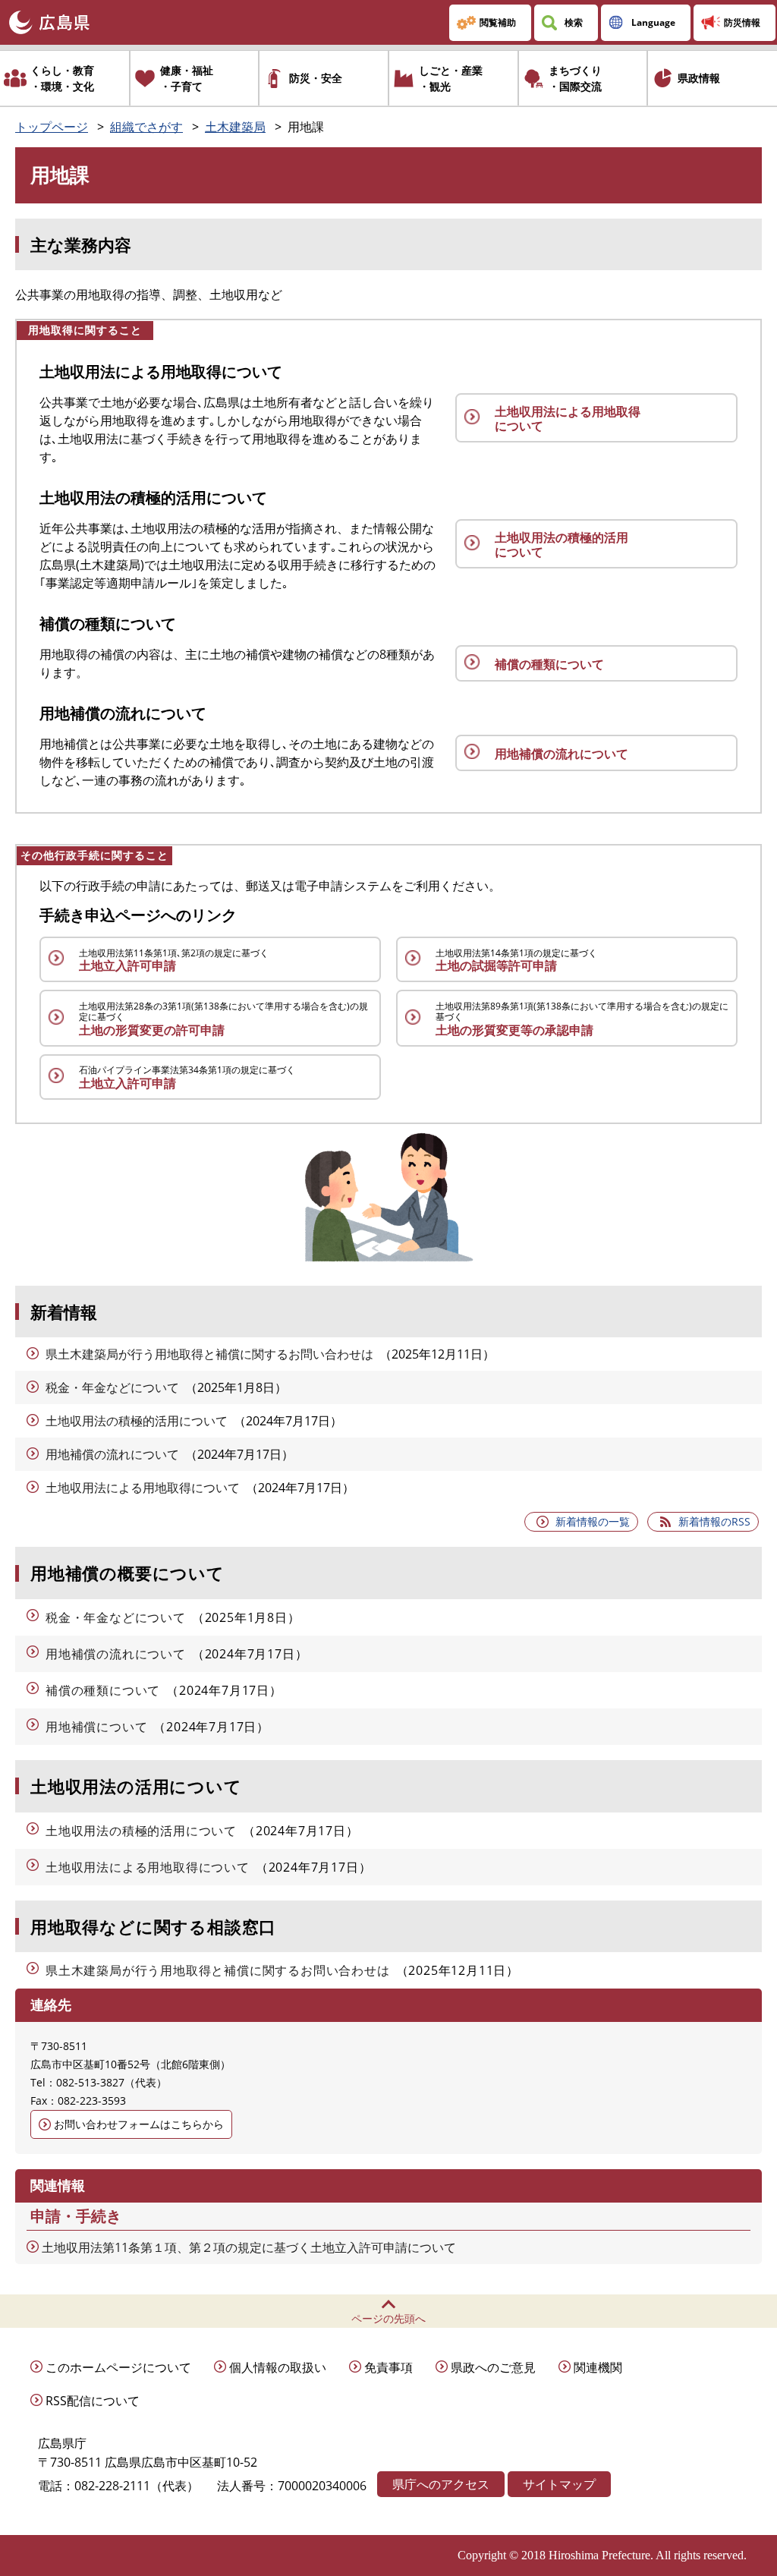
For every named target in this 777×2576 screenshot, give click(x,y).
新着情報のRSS (714, 1521)
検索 (574, 22)
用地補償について (96, 1727)
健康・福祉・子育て (187, 78)
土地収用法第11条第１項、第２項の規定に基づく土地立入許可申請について (249, 2247)
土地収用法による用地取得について (143, 1488)
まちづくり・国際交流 (575, 78)
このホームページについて (118, 2367)
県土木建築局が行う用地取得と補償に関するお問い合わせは (209, 1354)
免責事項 (388, 2367)
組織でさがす (146, 127)
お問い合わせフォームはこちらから (139, 2124)
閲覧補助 (498, 22)
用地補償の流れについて (112, 1454)
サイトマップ (559, 2484)
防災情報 (742, 22)
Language (653, 22)
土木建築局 (235, 127)
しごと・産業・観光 (451, 78)
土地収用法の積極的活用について (137, 1421)
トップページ (52, 127)
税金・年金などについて (112, 1387)
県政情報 (699, 78)
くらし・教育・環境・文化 (62, 78)
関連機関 (598, 2367)
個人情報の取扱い (278, 2367)
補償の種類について (103, 1690)
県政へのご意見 (493, 2367)
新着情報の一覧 (593, 1521)
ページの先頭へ (388, 2318)
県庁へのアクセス (441, 2484)
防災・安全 (316, 78)
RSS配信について (93, 2401)
